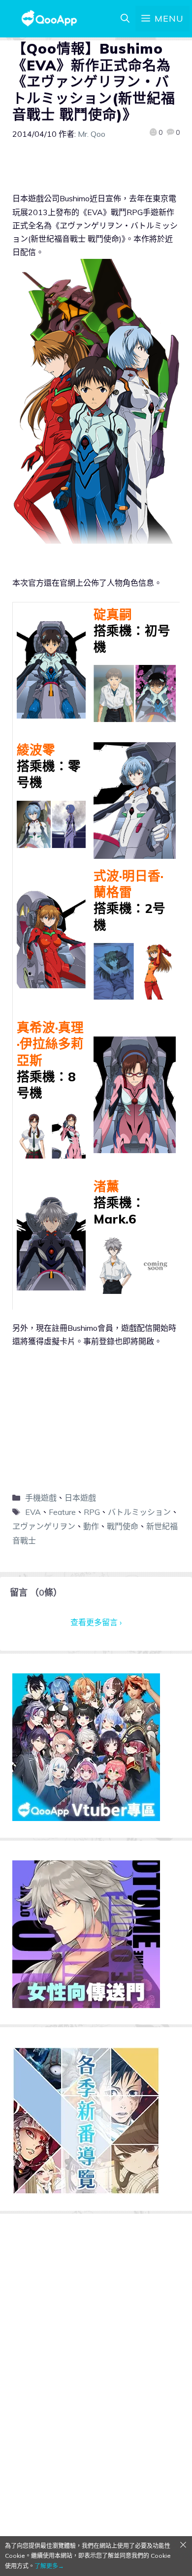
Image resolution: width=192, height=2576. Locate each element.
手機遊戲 (41, 1498)
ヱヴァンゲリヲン (44, 1526)
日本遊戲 (80, 1498)
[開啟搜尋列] (125, 19)
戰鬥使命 (123, 1526)
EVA (33, 1512)
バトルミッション (139, 1512)
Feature (62, 1512)
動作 (91, 1526)
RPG (92, 1512)
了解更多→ (49, 2566)
